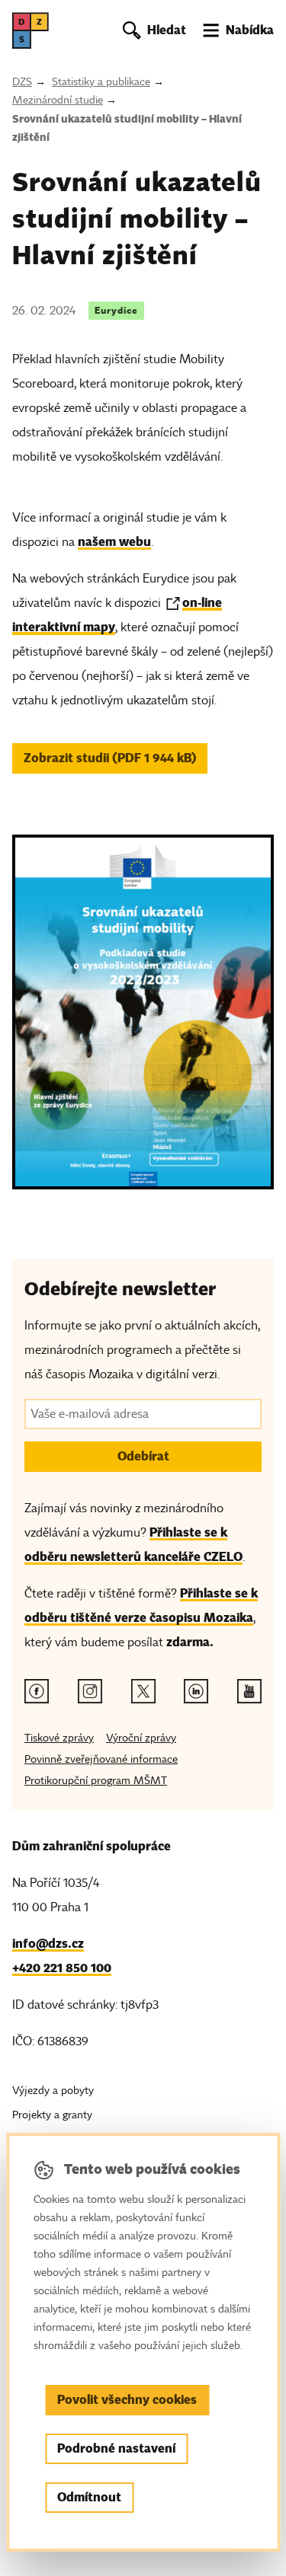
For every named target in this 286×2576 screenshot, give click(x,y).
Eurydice (116, 310)
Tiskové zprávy (59, 1738)
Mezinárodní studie (58, 100)
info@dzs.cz (48, 1944)
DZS (22, 82)
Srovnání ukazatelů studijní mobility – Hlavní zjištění (127, 128)
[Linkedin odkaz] (196, 1691)
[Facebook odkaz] (37, 1691)
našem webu (114, 542)
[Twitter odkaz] (143, 1691)
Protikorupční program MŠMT (96, 1781)
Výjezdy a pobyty (53, 2091)
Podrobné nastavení (116, 2448)
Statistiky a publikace (101, 82)
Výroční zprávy (141, 1738)
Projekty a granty (52, 2115)
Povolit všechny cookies (127, 2400)
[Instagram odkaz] (90, 1691)
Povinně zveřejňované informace (101, 1759)
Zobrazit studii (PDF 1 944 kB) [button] (110, 758)
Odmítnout (89, 2497)
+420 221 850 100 (62, 1968)
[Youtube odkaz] (249, 1691)
